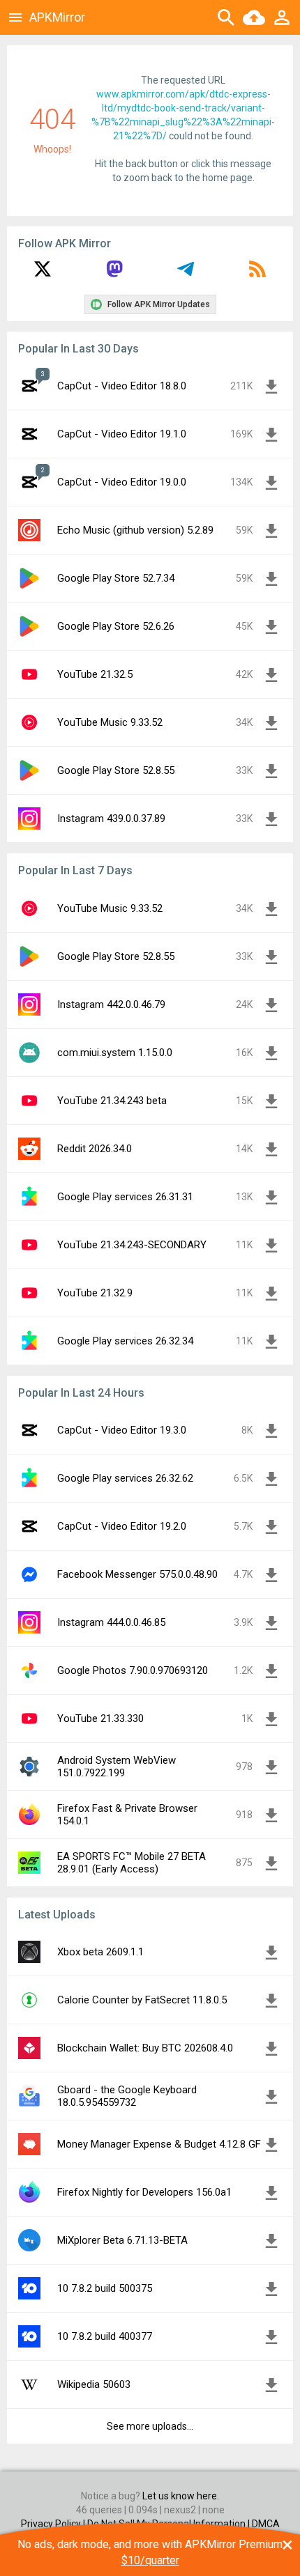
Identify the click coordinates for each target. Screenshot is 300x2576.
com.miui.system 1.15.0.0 (115, 1053)
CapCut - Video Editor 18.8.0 (122, 386)
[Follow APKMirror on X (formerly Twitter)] (43, 274)
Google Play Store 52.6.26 (116, 626)
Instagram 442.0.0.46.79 (111, 1004)
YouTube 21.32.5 (95, 674)
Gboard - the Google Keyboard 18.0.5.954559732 (127, 2096)
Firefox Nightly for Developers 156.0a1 (144, 2192)
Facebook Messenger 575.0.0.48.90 (137, 1574)
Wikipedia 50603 (94, 2384)
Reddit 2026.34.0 (95, 1149)
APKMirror (57, 17)
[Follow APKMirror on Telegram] (186, 274)
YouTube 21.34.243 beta (112, 1101)
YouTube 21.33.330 (100, 1718)
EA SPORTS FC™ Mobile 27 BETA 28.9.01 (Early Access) (132, 1863)
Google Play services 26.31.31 (125, 1197)
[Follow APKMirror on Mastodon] (114, 274)
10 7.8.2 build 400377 (105, 2336)
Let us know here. (181, 2496)
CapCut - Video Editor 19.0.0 (122, 482)
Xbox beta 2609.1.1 (100, 1952)
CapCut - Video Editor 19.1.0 (122, 434)
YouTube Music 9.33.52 (110, 722)
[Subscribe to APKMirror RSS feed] (257, 274)
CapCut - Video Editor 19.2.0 (122, 1526)
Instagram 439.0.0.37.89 (111, 818)
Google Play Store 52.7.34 (116, 578)
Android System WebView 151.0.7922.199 (117, 1767)
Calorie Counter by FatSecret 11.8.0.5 (142, 2000)
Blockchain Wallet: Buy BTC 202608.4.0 (145, 2048)
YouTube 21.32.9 (95, 1293)
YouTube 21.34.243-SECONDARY (132, 1245)
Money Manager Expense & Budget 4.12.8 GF (159, 2144)
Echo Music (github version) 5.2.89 (135, 530)
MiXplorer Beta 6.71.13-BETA (122, 2240)
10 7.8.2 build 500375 (105, 2288)
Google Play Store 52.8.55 (116, 770)
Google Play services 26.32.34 (125, 1341)
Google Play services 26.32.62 (125, 1478)
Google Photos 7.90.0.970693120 (133, 1670)
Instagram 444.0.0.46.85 (111, 1622)
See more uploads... (150, 2426)
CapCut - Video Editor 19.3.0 (122, 1430)
